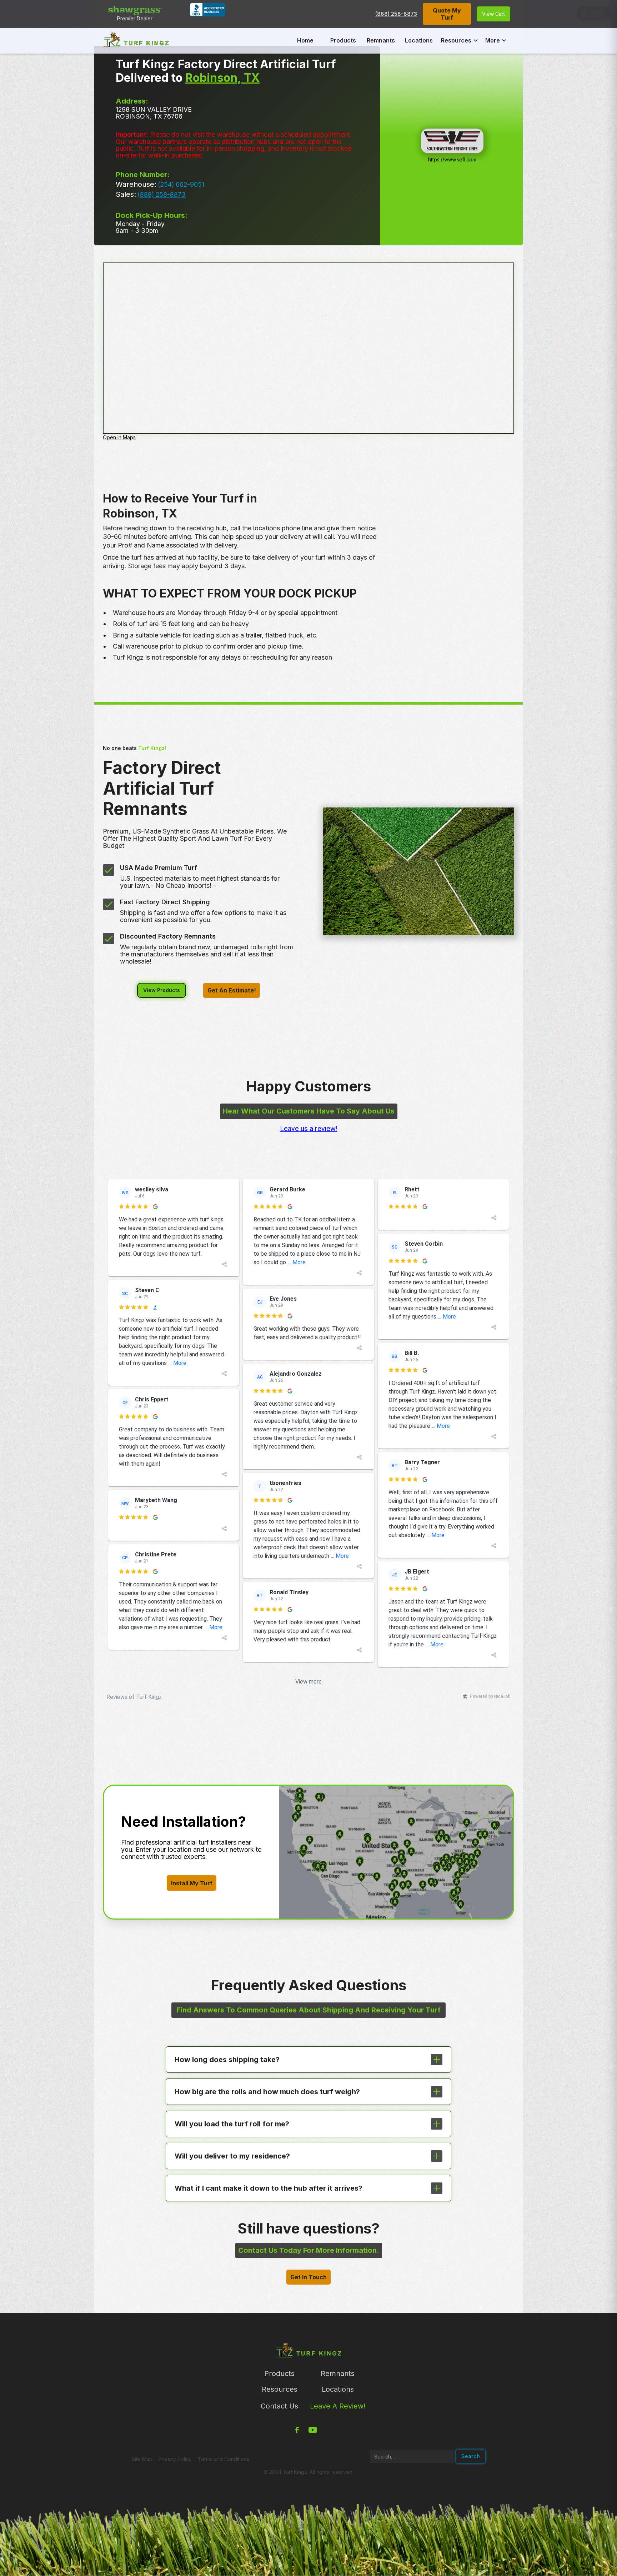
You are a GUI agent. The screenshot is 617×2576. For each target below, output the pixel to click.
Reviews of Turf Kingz (134, 1697)
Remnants (381, 40)
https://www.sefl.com (452, 159)
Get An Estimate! (232, 990)
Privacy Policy (175, 2459)
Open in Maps (119, 437)
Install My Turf (192, 1883)
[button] (460, 40)
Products (343, 40)
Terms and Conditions (224, 2459)
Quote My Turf (447, 14)
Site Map (142, 2459)
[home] (136, 40)
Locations (419, 40)
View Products (162, 990)
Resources (280, 2389)
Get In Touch (308, 2277)
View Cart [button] (493, 14)
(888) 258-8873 (396, 14)
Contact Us (279, 2406)
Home (305, 40)
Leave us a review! (309, 1129)
